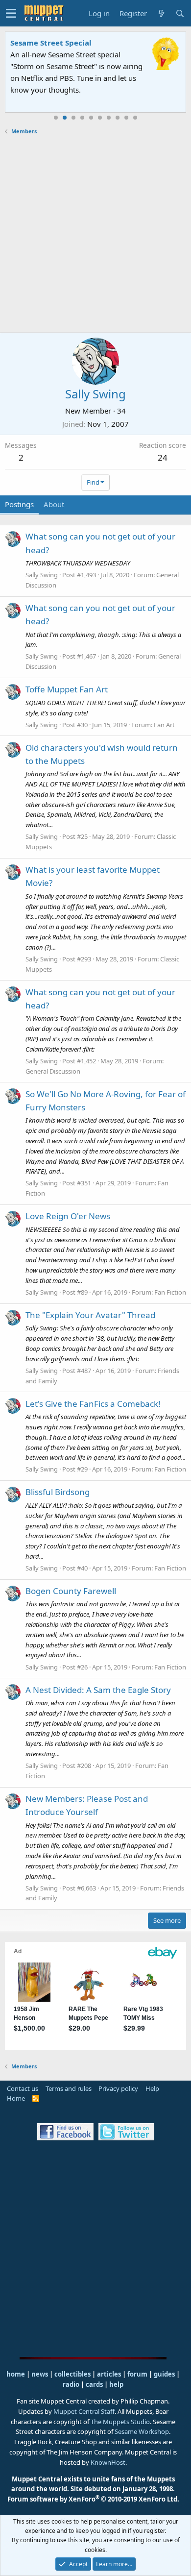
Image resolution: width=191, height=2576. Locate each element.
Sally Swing (42, 575)
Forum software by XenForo (93, 2499)
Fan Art (164, 725)
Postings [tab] (19, 504)
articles (110, 2374)
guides (164, 2374)
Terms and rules (69, 2088)
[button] (11, 13)
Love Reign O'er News (68, 1216)
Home (16, 2098)
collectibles (72, 2374)
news (40, 2374)
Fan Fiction (170, 1292)
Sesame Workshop (142, 2431)
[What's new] (161, 13)
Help (152, 2088)
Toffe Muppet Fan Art (67, 689)
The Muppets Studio (120, 2422)
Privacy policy (118, 2088)
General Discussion (53, 1071)
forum (137, 2374)
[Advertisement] (95, 234)
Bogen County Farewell (71, 1591)
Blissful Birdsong (58, 1492)
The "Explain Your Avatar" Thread (90, 1315)
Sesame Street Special (51, 43)
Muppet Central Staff (84, 2411)
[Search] (180, 13)
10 (135, 118)
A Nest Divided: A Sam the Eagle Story (98, 1690)
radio (71, 2384)
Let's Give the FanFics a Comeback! (93, 1404)
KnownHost (108, 2462)
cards (94, 2384)
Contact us (23, 2088)
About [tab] (54, 504)
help (116, 2384)
